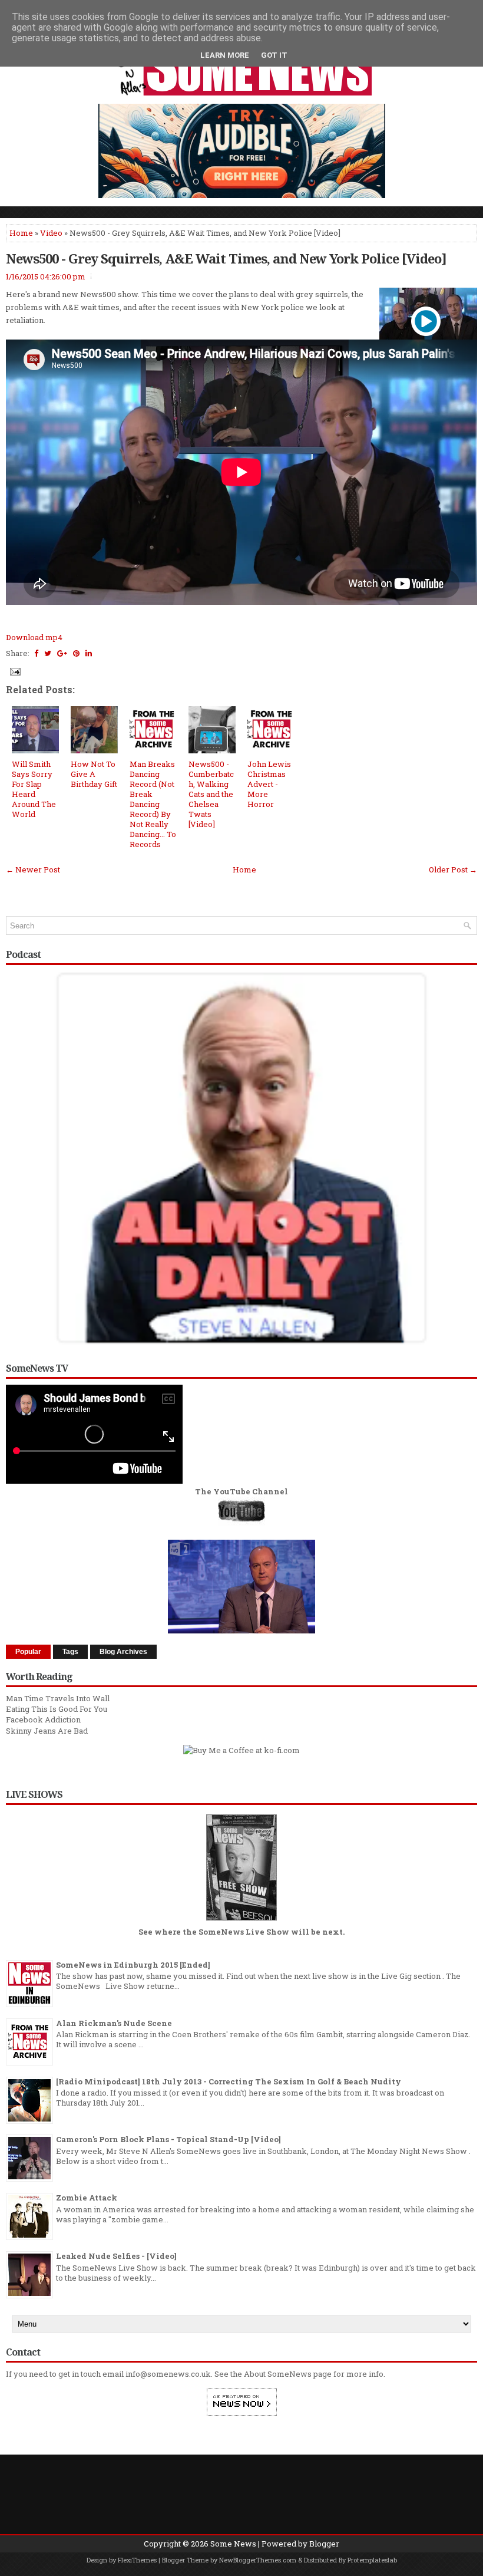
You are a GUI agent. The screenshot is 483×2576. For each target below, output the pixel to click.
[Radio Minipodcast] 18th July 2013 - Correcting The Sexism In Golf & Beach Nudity (229, 2081)
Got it (274, 55)
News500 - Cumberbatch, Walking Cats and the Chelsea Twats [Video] (211, 794)
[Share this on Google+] (62, 653)
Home (21, 233)
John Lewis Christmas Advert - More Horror (269, 784)
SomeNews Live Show (244, 1932)
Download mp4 (34, 637)
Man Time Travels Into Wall (58, 1698)
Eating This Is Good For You (57, 1709)
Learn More (225, 55)
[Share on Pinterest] (76, 653)
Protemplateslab (372, 2560)
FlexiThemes (137, 2560)
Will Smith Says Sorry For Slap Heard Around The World (34, 789)
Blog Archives (123, 1652)
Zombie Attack (87, 2198)
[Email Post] (14, 671)
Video (51, 233)
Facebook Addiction (43, 1719)
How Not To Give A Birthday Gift (94, 774)
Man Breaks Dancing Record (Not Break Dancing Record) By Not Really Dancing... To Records (153, 804)
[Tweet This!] (48, 653)
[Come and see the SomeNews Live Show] (241, 1921)
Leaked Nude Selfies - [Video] (116, 2256)
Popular (28, 1652)
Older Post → (453, 869)
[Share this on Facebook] (36, 653)
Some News (233, 2544)
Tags (70, 1652)
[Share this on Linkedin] (89, 653)
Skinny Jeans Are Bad (47, 1731)
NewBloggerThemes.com (258, 2560)
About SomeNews (278, 2374)
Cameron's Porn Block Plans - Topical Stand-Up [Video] (168, 2139)
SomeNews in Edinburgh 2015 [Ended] (133, 1965)
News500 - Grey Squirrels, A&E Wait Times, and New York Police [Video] (226, 258)
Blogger (324, 2544)
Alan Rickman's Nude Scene (114, 2023)
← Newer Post (33, 869)
